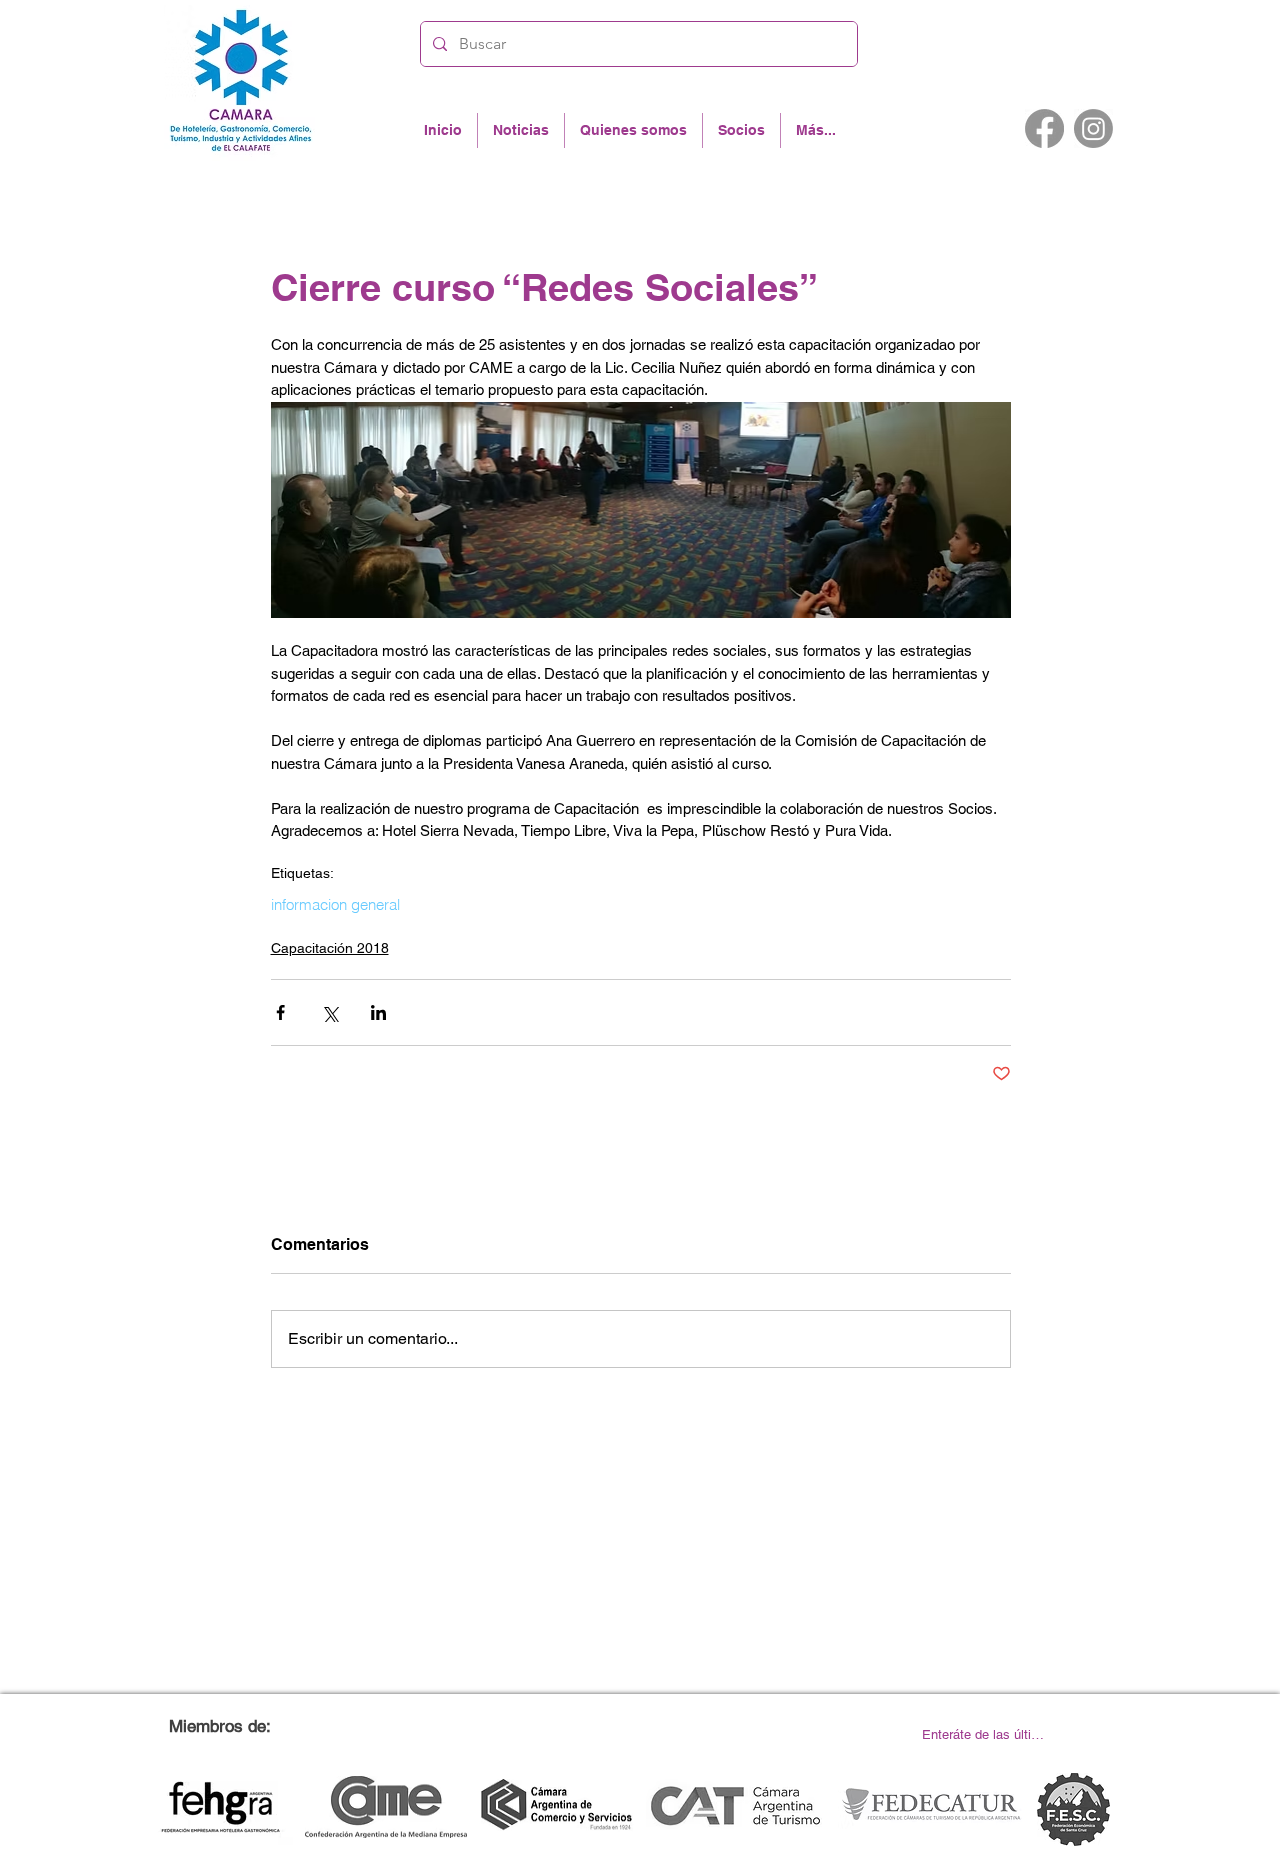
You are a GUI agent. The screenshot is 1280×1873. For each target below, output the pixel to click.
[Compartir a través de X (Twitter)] (329, 1012)
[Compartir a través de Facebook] (280, 1012)
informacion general (335, 905)
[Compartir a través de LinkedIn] (378, 1012)
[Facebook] (1044, 128)
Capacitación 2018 (330, 948)
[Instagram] (1093, 128)
